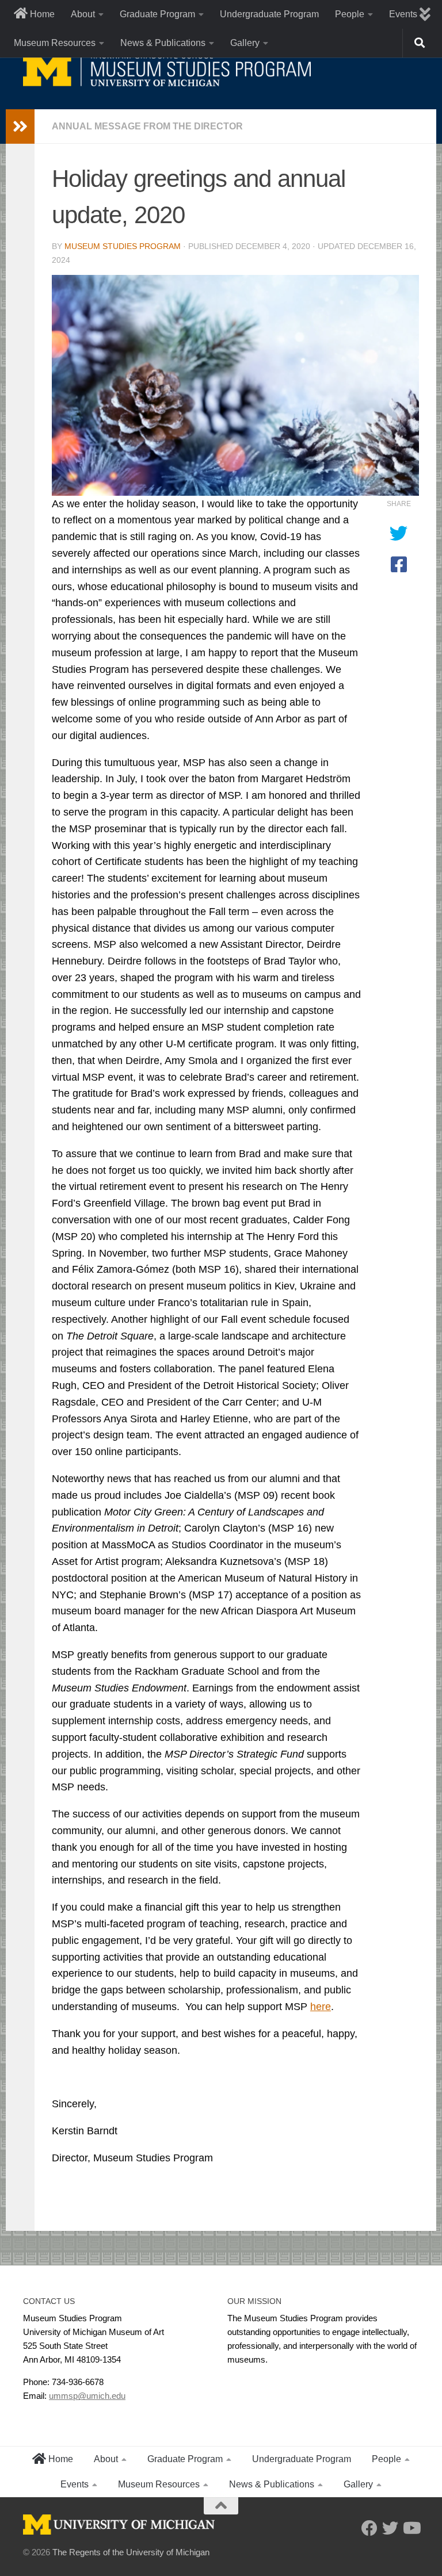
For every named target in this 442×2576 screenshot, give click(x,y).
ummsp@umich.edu (87, 2396)
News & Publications (163, 43)
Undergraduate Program (269, 14)
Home (41, 14)
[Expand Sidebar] (20, 127)
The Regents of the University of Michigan (131, 2552)
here (321, 2007)
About (83, 14)
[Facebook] (369, 2528)
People (350, 14)
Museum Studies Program (123, 246)
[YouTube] (411, 2528)
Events (75, 2484)
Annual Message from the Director (147, 126)
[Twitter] (390, 2528)
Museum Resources (55, 43)
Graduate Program (157, 14)
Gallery (245, 43)
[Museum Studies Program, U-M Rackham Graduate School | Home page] (167, 69)
